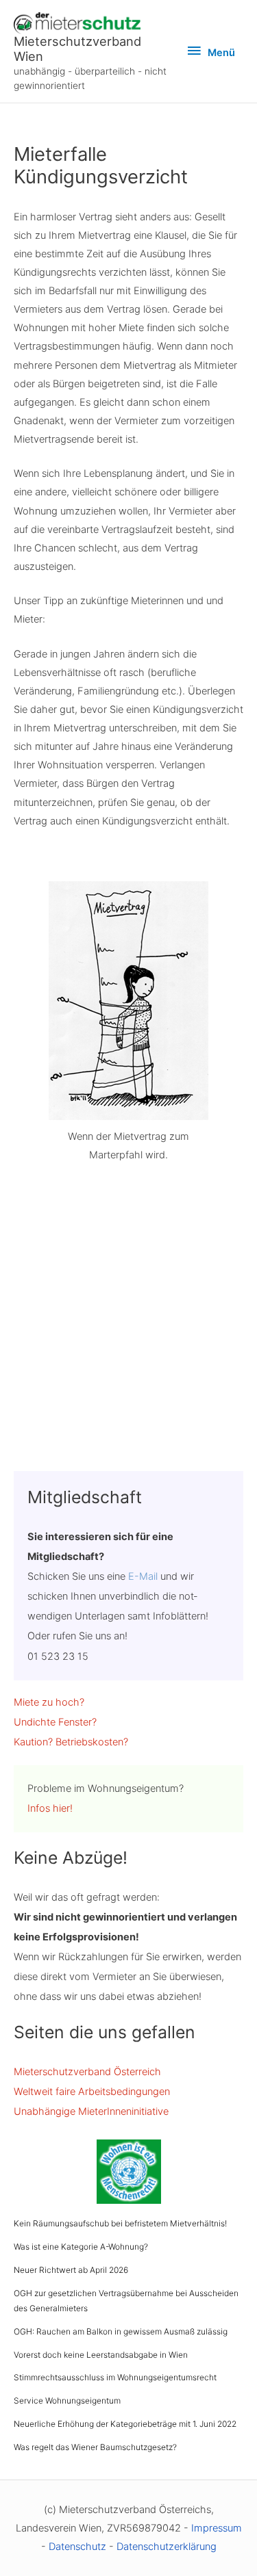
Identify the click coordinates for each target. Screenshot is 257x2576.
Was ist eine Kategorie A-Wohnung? (81, 2247)
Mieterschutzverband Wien (77, 49)
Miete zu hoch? (49, 1702)
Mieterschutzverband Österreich (87, 2072)
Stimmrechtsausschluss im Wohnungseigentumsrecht (115, 2377)
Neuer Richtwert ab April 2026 (71, 2270)
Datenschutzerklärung (167, 2547)
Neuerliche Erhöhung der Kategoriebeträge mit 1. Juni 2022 (125, 2424)
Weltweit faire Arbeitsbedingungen (92, 2092)
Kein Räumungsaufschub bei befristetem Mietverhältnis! (120, 2223)
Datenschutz (77, 2547)
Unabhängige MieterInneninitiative (91, 2111)
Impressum (217, 2528)
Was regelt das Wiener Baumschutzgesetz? (95, 2447)
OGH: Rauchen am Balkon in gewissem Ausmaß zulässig (121, 2331)
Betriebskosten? (92, 1742)
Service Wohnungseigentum (67, 2401)
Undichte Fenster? (55, 1722)
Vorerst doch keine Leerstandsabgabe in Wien (101, 2355)
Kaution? (33, 1742)
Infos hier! (50, 1808)
